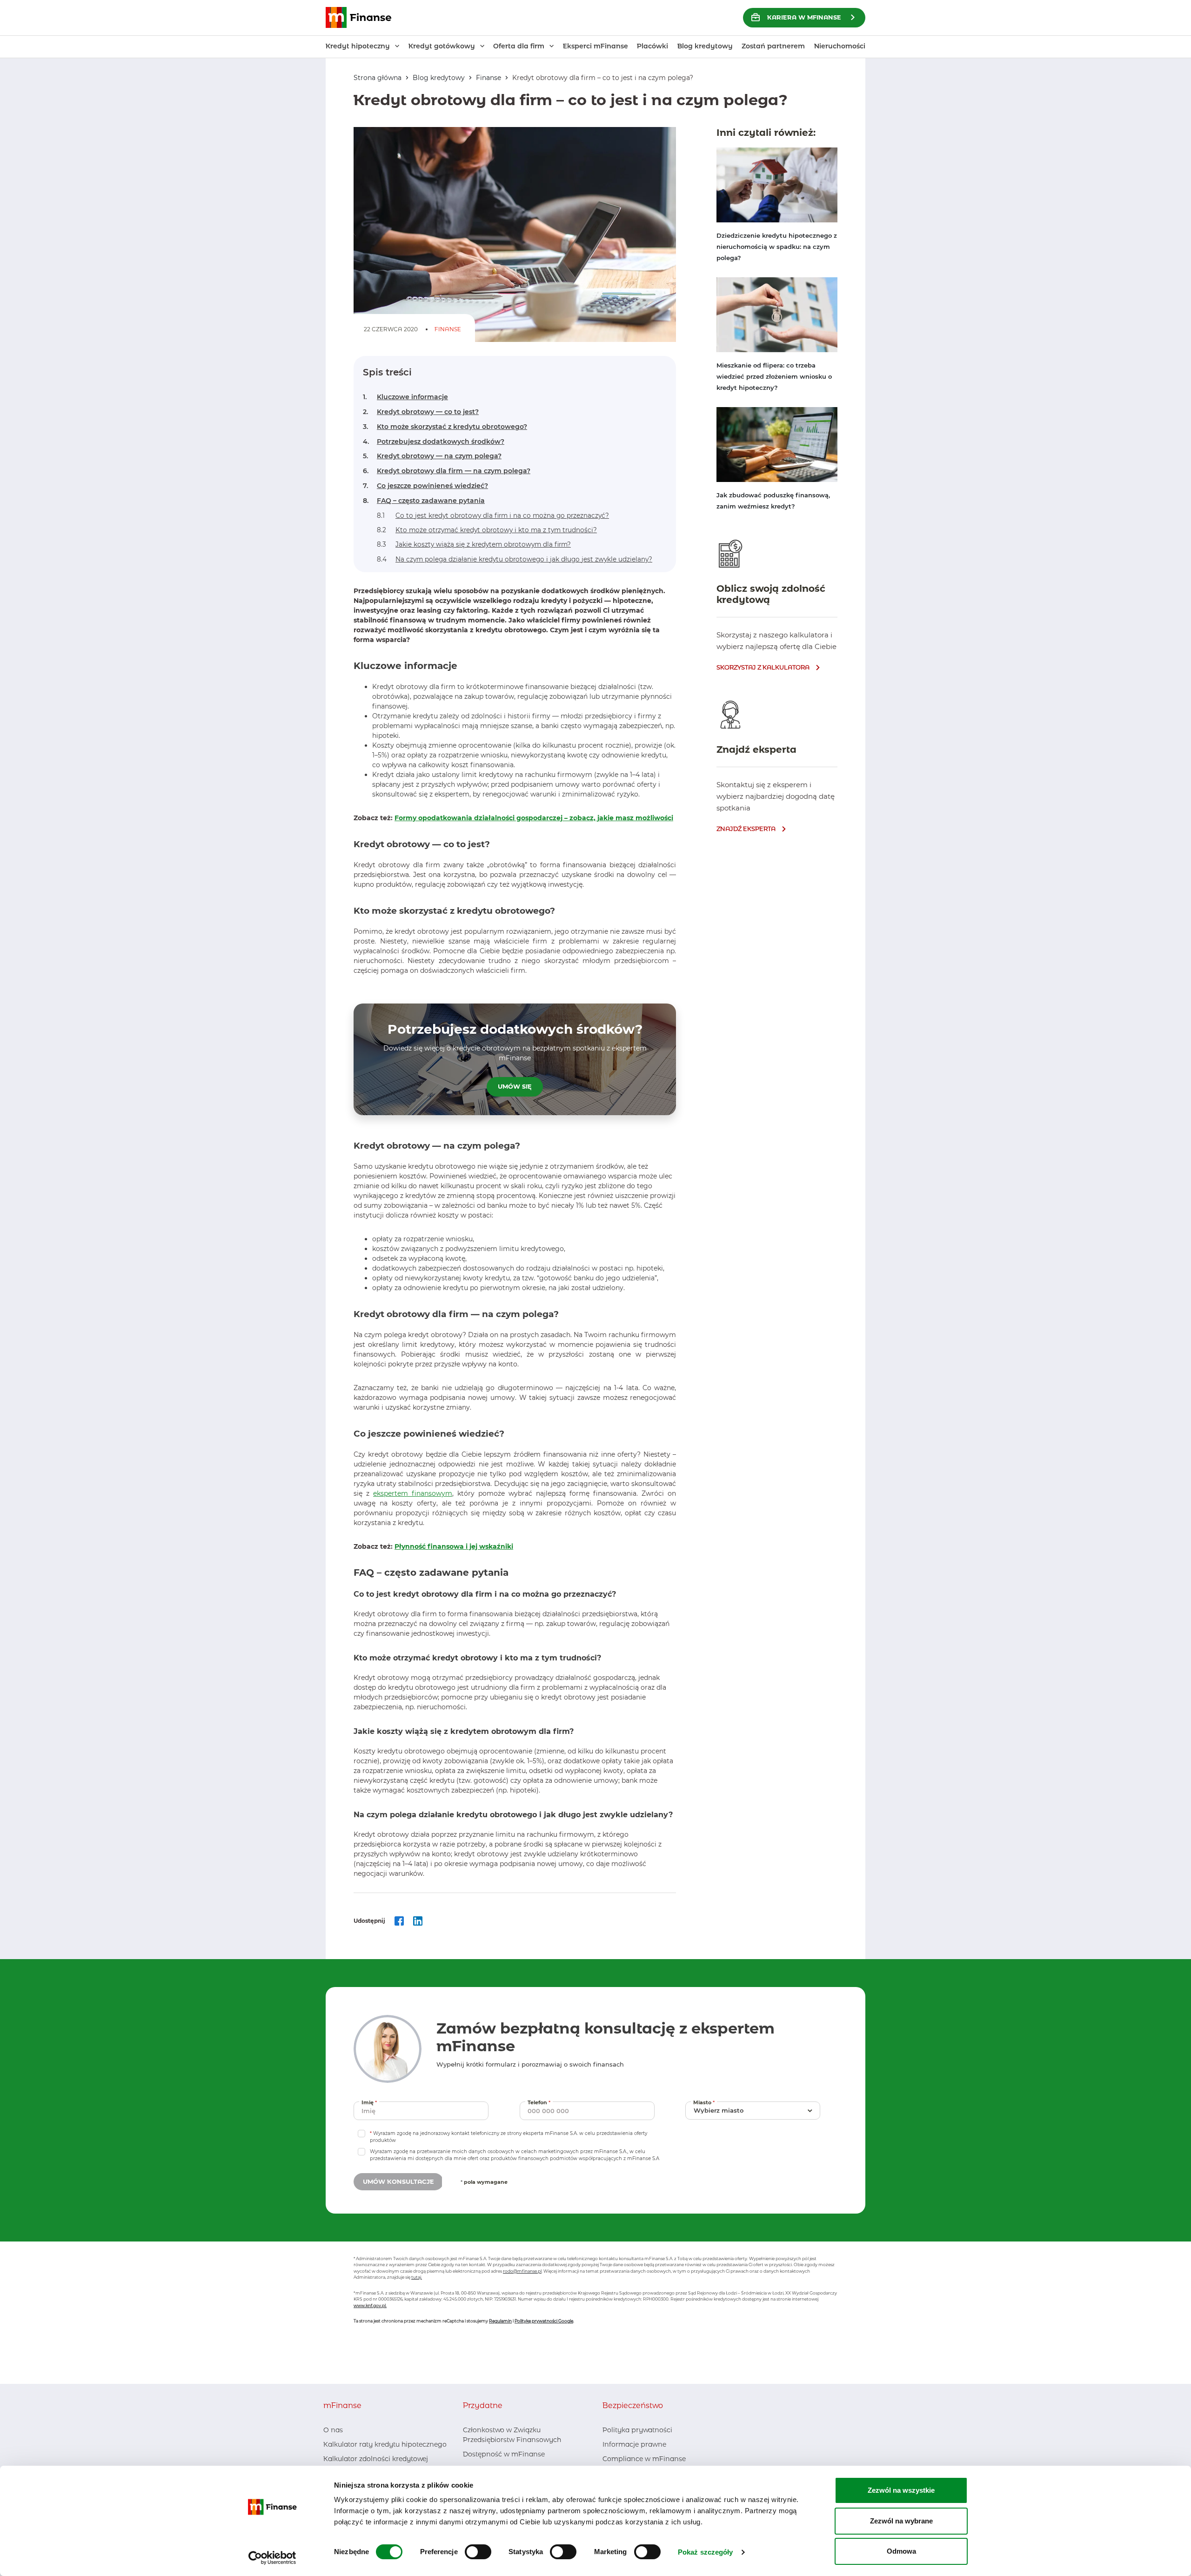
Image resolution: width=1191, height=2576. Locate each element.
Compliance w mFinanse (644, 2459)
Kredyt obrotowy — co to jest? (421, 412)
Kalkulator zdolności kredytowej (376, 2459)
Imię (370, 2102)
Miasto (705, 2102)
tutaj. (417, 2277)
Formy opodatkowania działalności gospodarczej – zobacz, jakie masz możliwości (534, 818)
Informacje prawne (634, 2444)
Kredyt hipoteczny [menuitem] (358, 46)
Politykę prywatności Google (544, 2321)
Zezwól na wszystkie (901, 2490)
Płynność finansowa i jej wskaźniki (454, 1546)
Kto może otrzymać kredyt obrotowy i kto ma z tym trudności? (487, 530)
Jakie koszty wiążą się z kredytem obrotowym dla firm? (474, 544)
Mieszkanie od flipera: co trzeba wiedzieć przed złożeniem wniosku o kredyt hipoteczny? (774, 376)
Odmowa (901, 2551)
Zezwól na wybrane (901, 2521)
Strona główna (378, 78)
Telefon (540, 2102)
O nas (333, 2430)
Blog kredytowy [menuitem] (705, 46)
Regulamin (500, 2321)
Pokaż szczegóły (706, 2552)
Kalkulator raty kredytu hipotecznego (385, 2444)
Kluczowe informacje (405, 397)
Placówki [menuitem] (652, 46)
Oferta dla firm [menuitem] (519, 46)
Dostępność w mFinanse (504, 2454)
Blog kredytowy (439, 78)
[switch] (478, 2552)
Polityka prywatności (637, 2430)
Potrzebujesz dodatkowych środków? (434, 442)
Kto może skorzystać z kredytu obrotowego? (445, 427)
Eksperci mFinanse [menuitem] (595, 46)
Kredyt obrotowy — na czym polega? (432, 456)
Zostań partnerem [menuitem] (773, 46)
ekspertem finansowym (413, 1493)
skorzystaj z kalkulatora (763, 667)
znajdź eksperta (746, 829)
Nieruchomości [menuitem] (840, 46)
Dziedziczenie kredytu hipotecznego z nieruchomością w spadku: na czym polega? (777, 247)
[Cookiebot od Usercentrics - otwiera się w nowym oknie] (272, 2558)
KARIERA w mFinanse (804, 17)
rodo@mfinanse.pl (522, 2271)
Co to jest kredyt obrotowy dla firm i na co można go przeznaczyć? (493, 515)
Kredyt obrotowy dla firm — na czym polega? (447, 471)
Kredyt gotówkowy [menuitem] (442, 46)
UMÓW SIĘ (515, 1086)
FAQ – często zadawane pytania (424, 501)
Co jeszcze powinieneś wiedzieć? (425, 486)
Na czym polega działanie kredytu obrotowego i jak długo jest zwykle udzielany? (515, 559)
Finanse (488, 78)
